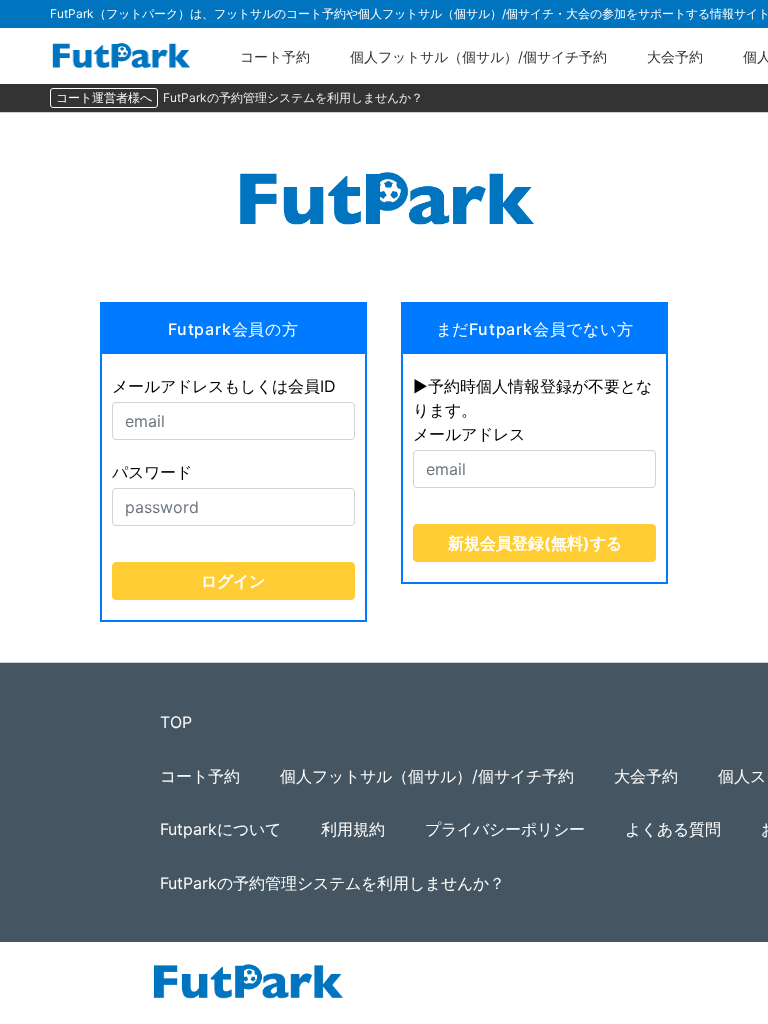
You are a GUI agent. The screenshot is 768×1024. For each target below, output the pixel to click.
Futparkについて (220, 829)
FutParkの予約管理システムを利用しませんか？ (293, 97)
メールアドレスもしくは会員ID (224, 386)
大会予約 (675, 56)
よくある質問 (673, 829)
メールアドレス (469, 434)
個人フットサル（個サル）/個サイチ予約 (478, 56)
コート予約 (275, 56)
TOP (176, 722)
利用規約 (353, 829)
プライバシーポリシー (505, 829)
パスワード (152, 472)
